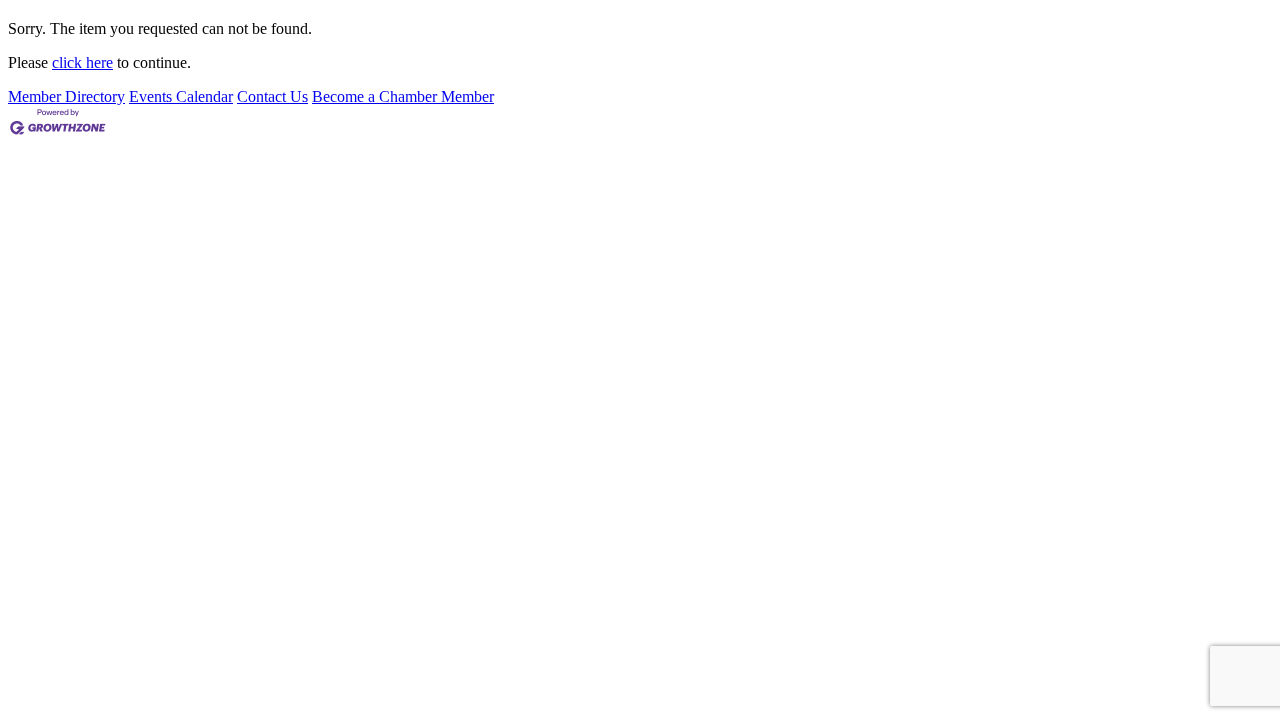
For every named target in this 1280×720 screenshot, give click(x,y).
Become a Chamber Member (403, 96)
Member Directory (66, 96)
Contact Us (272, 96)
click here (82, 62)
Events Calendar (181, 96)
